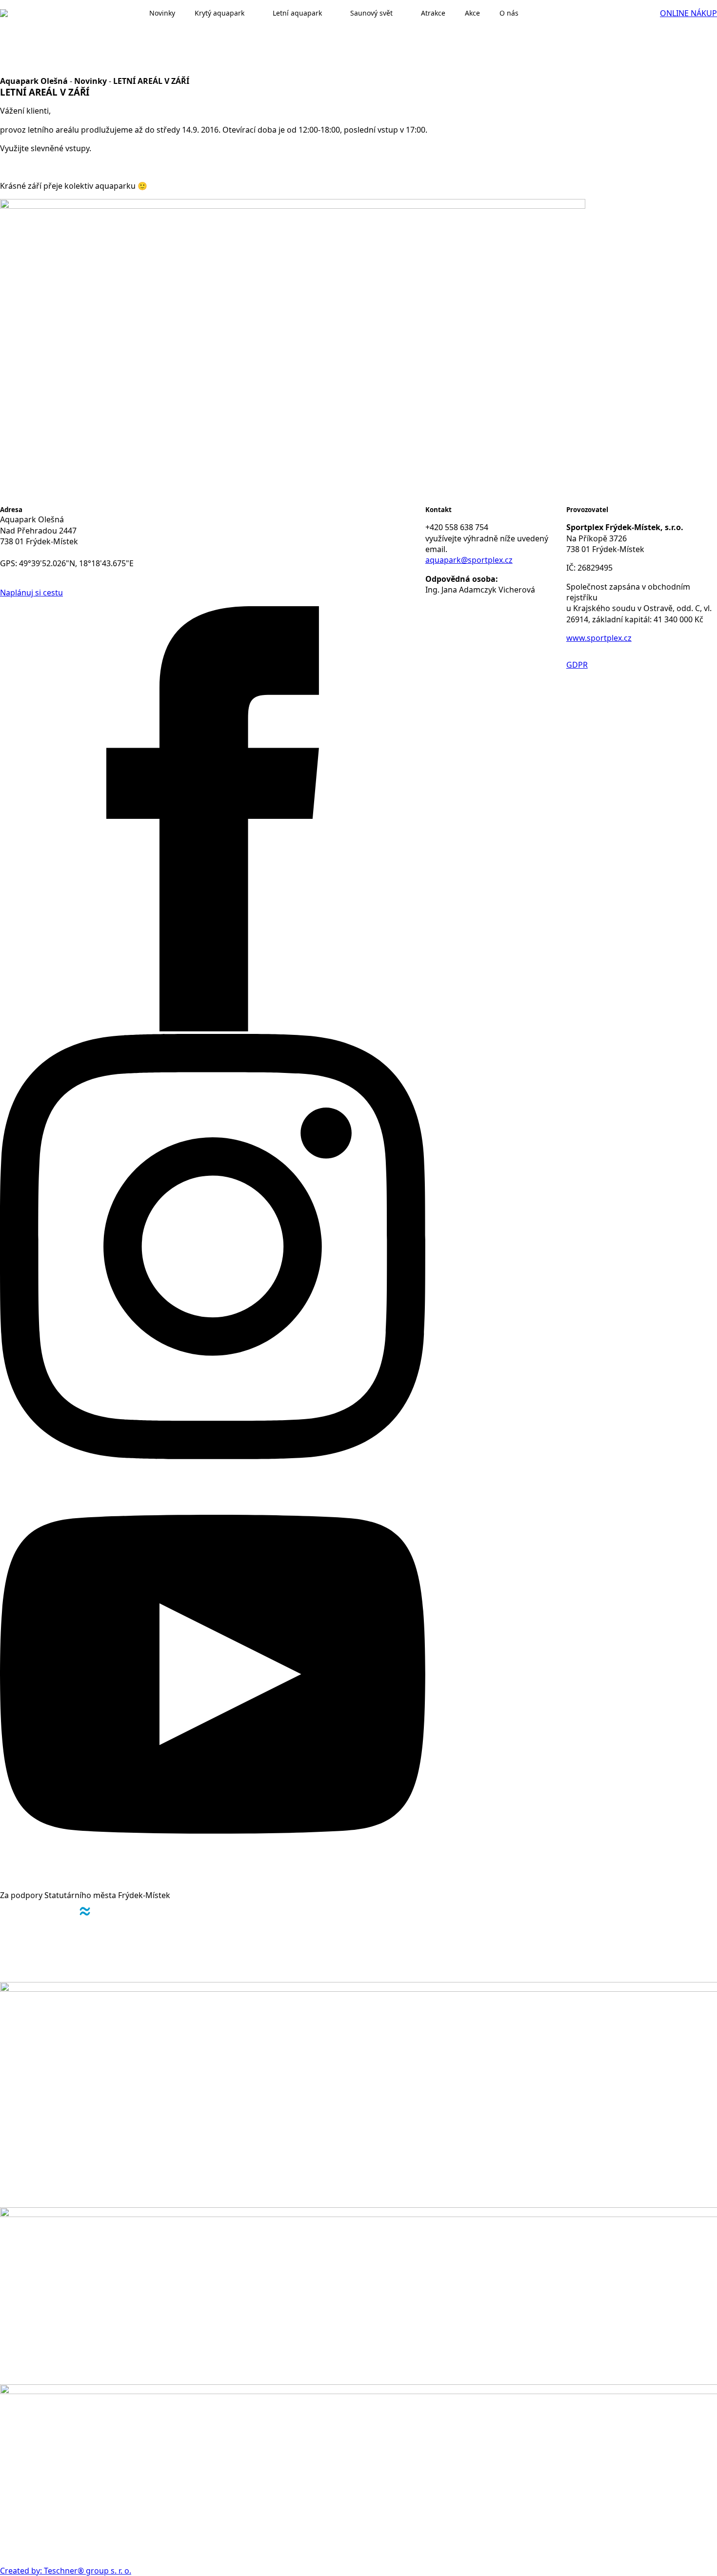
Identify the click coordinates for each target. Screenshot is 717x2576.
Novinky (90, 81)
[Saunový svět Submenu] (402, 13)
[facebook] (213, 1029)
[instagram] (213, 1456)
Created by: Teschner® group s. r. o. (66, 2571)
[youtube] (213, 1884)
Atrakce (433, 13)
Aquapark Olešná (34, 81)
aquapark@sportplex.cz (469, 560)
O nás (509, 13)
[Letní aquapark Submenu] (331, 13)
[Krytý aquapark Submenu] (254, 13)
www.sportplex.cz (599, 638)
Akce (472, 13)
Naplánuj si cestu (31, 593)
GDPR (577, 665)
